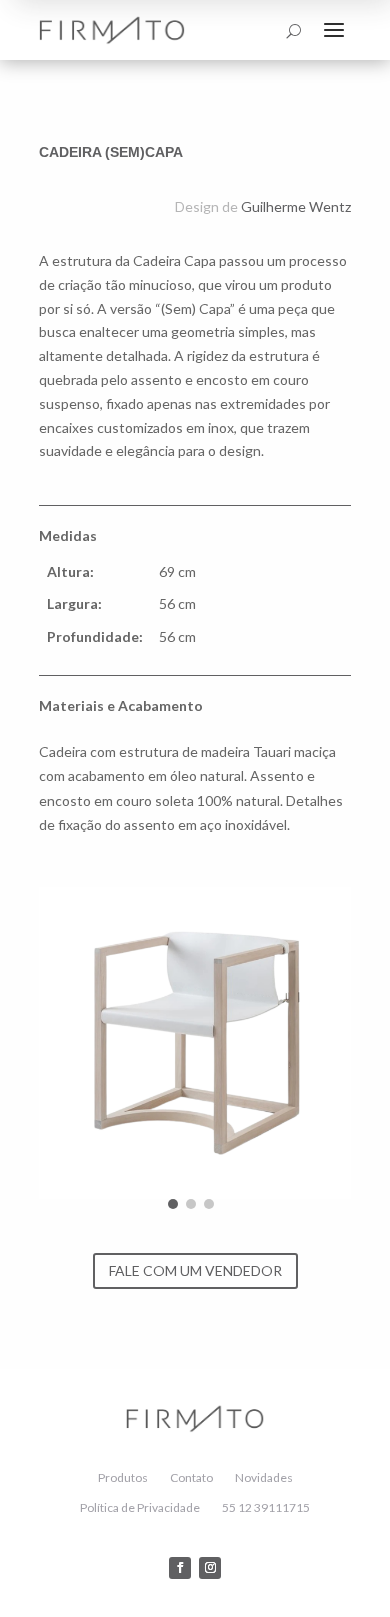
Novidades (264, 1478)
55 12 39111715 (266, 1508)
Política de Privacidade (140, 1508)
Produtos (123, 1478)
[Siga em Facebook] (180, 1568)
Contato (191, 1478)
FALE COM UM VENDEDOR (195, 1270)
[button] (173, 1204)
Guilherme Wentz (296, 206)
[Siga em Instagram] (210, 1568)
